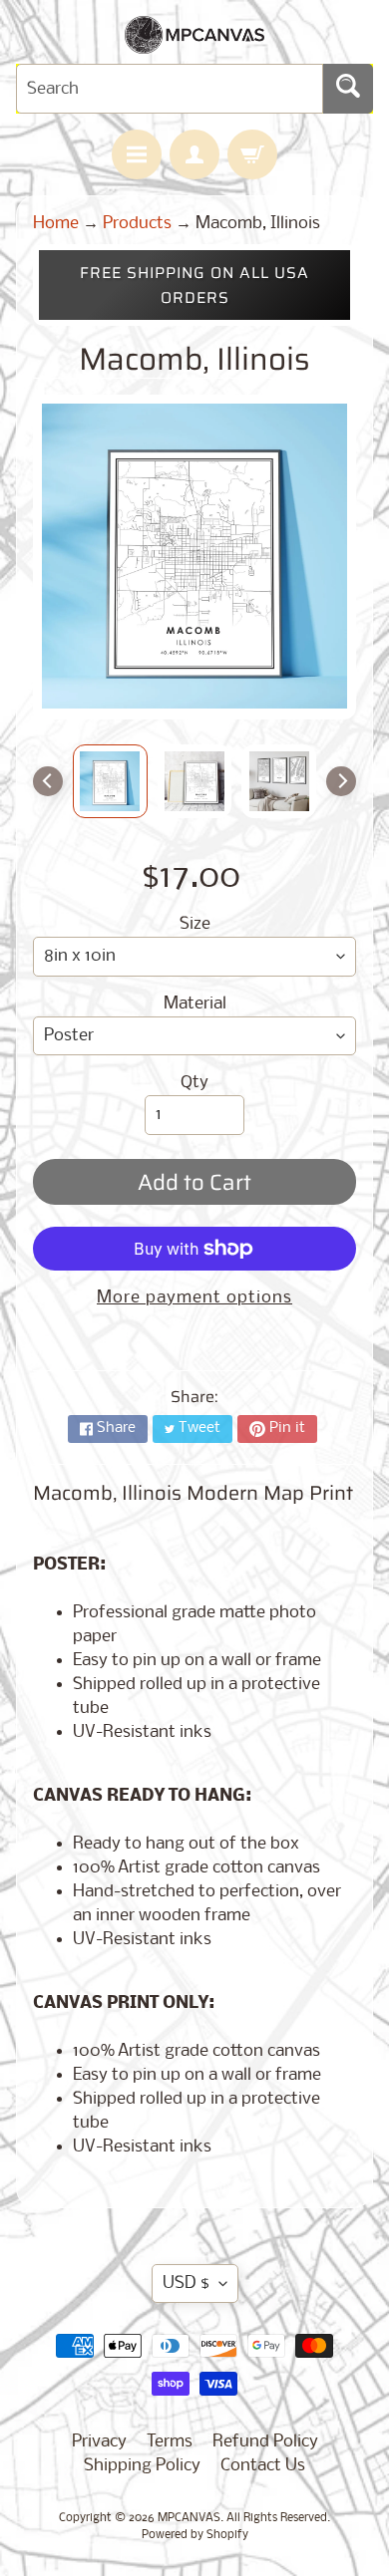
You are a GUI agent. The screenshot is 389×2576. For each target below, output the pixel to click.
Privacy (99, 2442)
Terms (170, 2442)
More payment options (194, 1298)
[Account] (194, 154)
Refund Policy (265, 2442)
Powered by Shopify (195, 2535)
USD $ (186, 2284)
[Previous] (48, 781)
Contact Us (263, 2466)
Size (195, 924)
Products (137, 224)
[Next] (341, 781)
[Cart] (252, 154)
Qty (194, 1083)
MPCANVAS (189, 2518)
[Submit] (348, 89)
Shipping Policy (142, 2466)
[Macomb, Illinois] (110, 781)
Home (56, 224)
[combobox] (170, 89)
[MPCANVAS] (194, 41)
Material (195, 1004)
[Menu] (137, 154)
